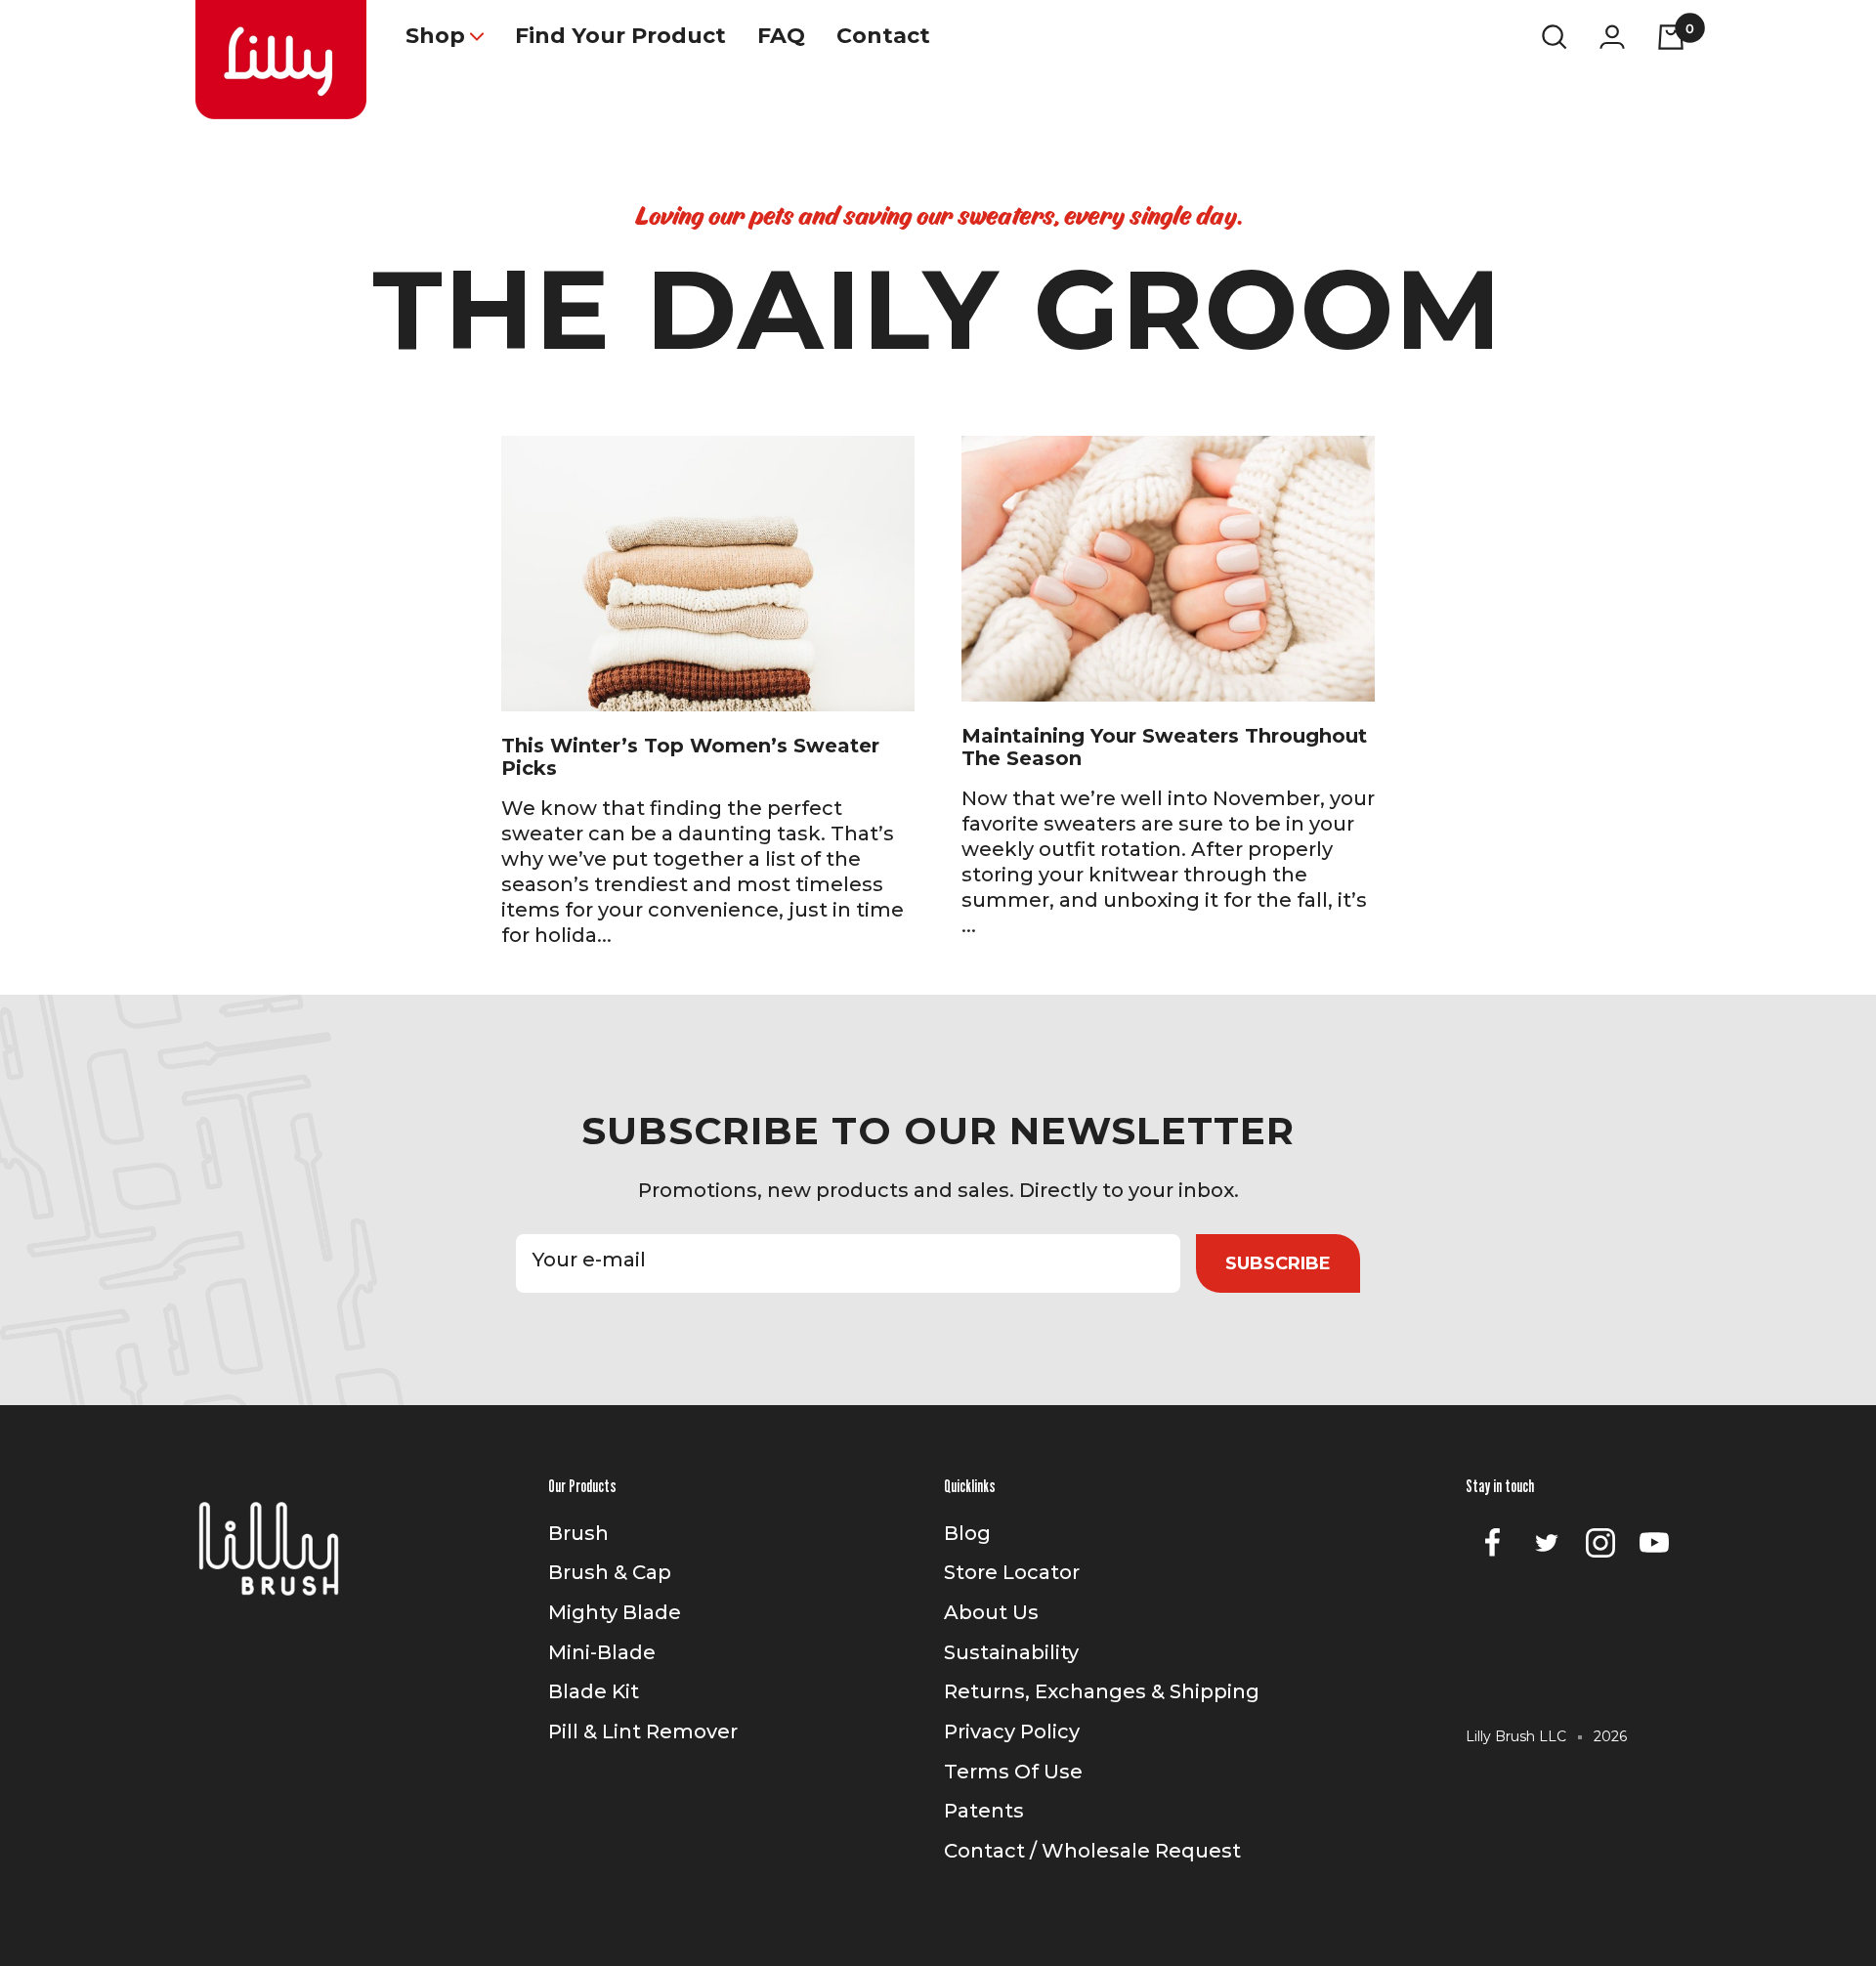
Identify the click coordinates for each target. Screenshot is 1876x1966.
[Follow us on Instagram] (1600, 1543)
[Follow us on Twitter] (1546, 1543)
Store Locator (1012, 1572)
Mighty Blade (615, 1612)
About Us (991, 1612)
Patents (984, 1811)
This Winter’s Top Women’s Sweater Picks (690, 757)
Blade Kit (594, 1691)
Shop (435, 36)
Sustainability (1011, 1652)
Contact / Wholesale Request (1092, 1851)
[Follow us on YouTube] (1654, 1543)
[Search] (1555, 36)
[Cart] (1671, 36)
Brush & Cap (610, 1572)
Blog (967, 1533)
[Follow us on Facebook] (1492, 1543)
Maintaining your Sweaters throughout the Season (1164, 747)
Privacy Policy (1012, 1731)
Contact (883, 36)
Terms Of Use (1013, 1772)
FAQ (781, 36)
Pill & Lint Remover (643, 1731)
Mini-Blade (602, 1652)
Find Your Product (620, 36)
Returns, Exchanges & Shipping (1102, 1691)
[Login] (1612, 37)
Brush (578, 1533)
